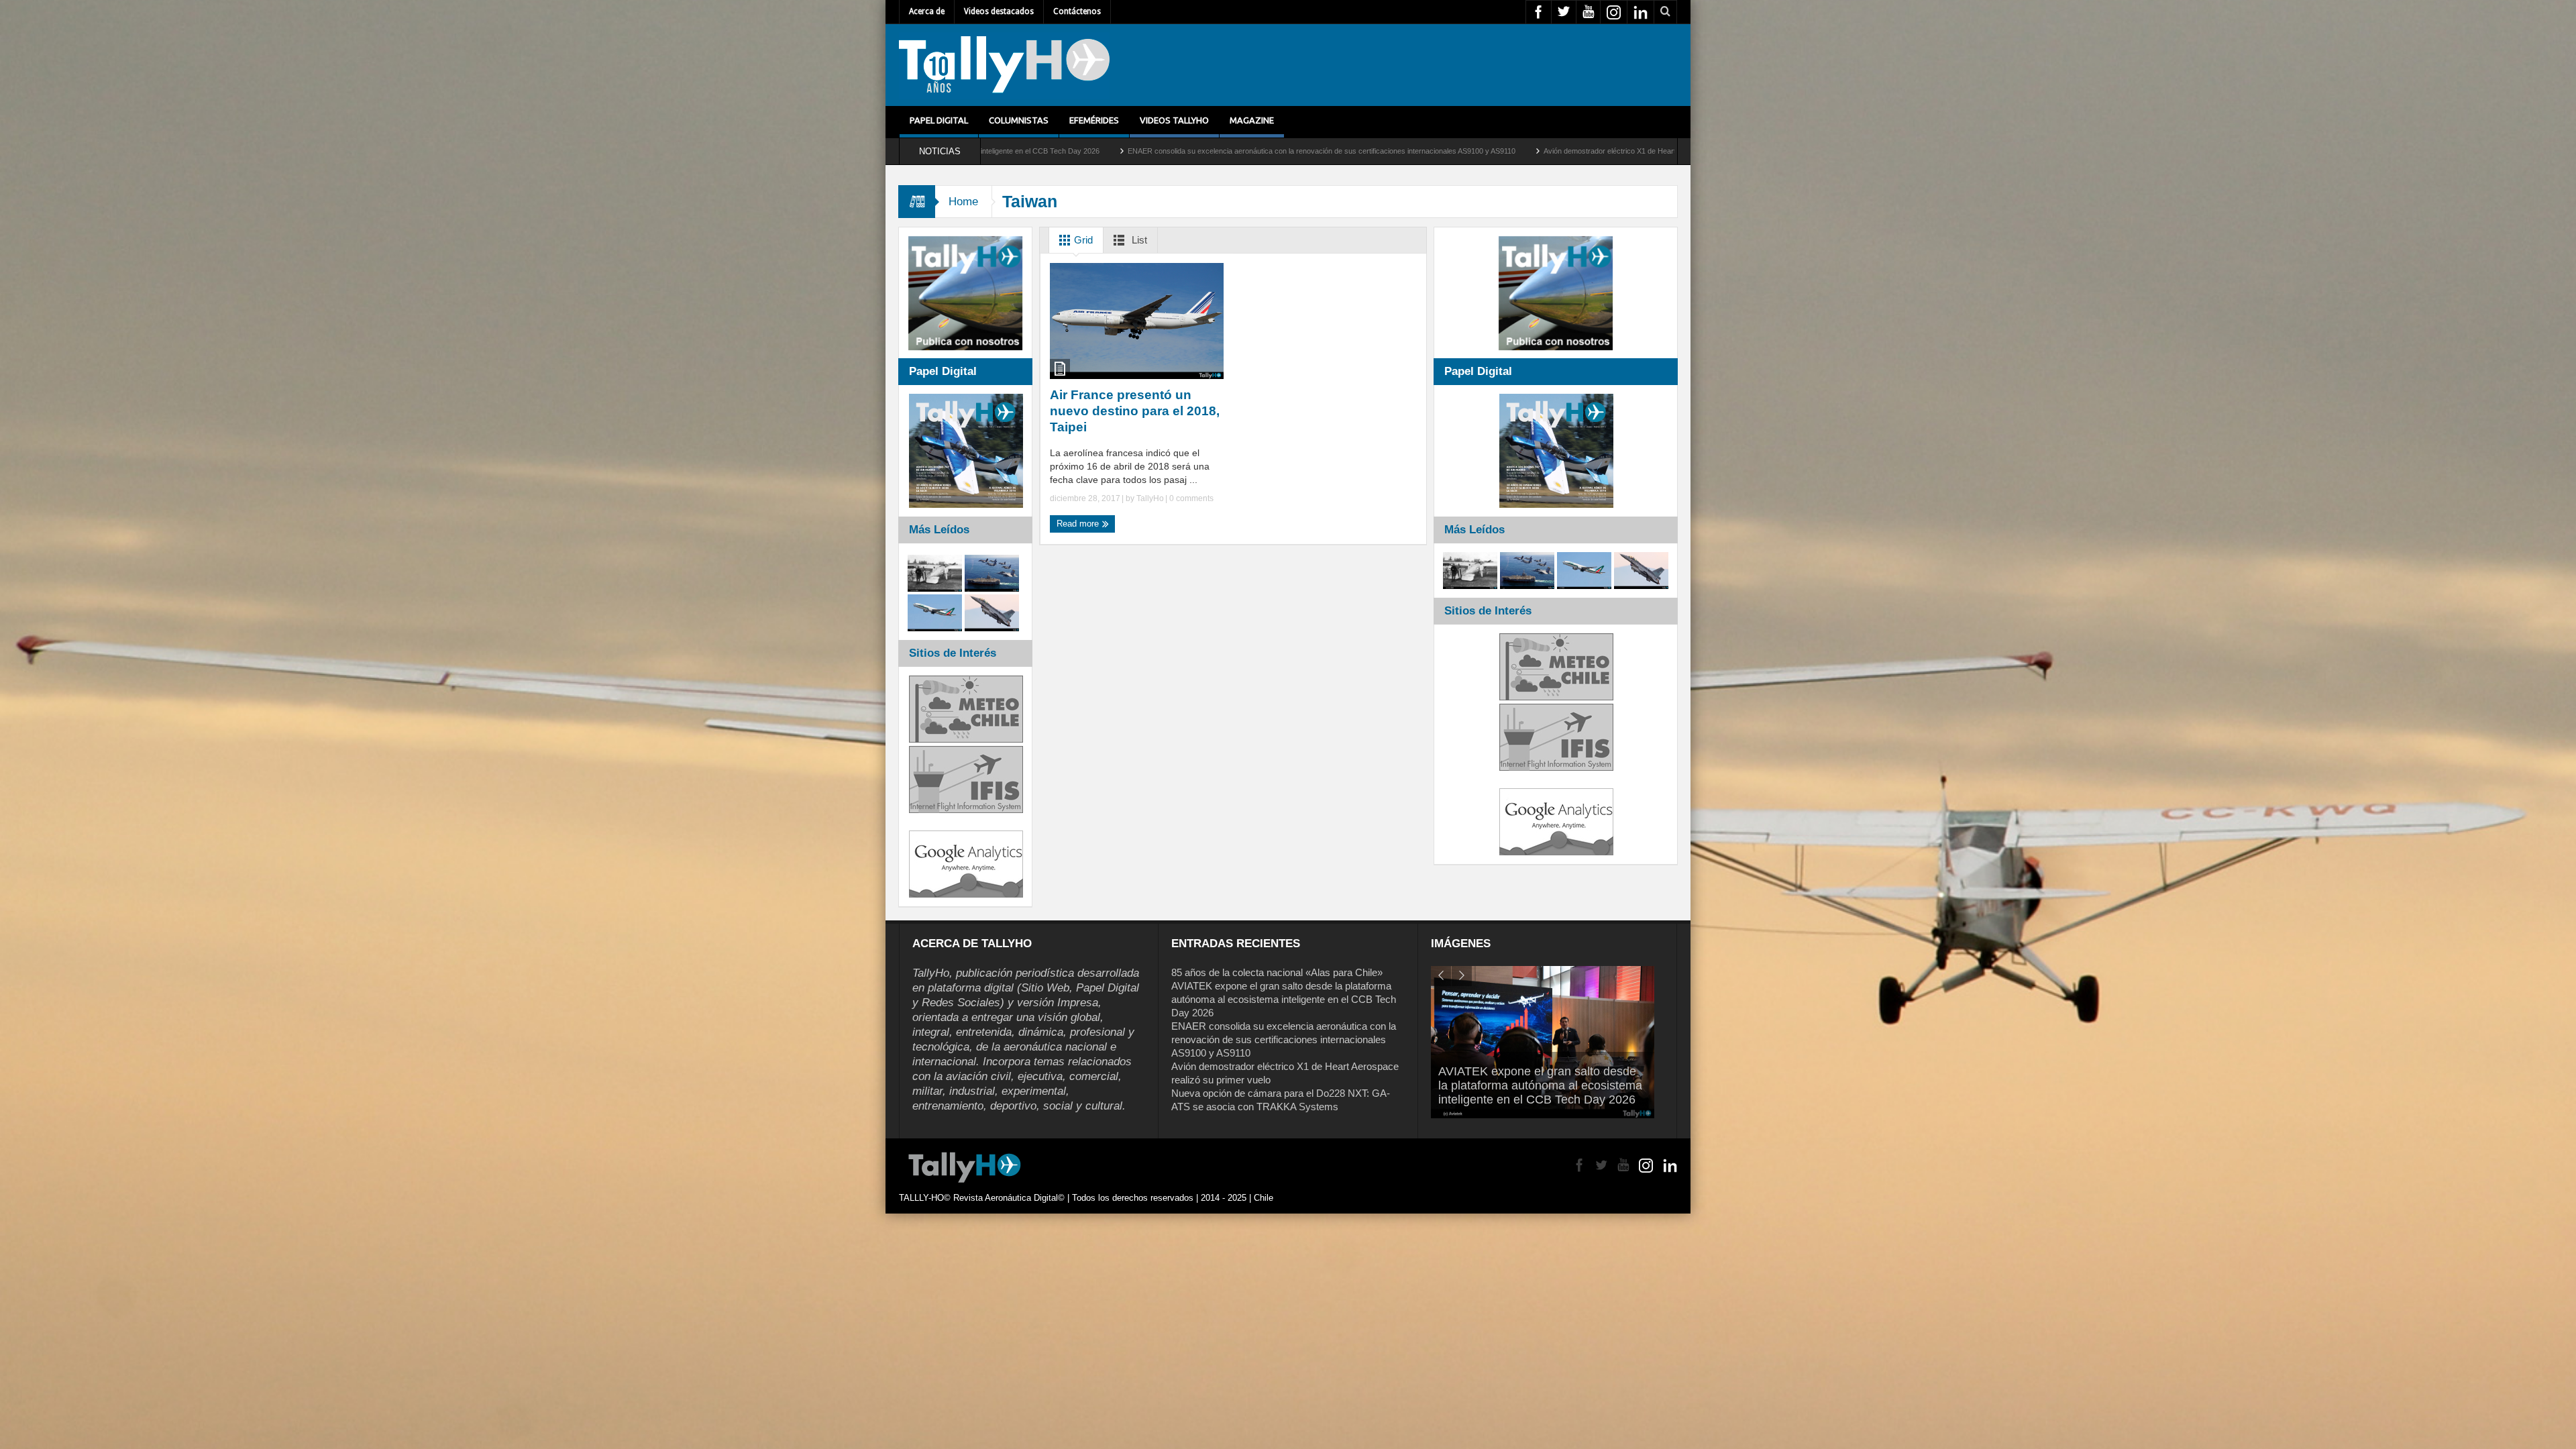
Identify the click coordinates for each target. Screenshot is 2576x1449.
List (1138, 240)
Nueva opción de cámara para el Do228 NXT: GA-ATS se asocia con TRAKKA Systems (1613, 151)
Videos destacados (999, 11)
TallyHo (1150, 498)
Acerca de (927, 11)
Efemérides (1094, 120)
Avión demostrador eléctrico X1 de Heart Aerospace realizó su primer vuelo (1320, 151)
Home (963, 202)
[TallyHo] (1004, 65)
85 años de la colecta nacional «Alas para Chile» (1277, 972)
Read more (1079, 524)
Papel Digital (939, 120)
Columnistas (1019, 120)
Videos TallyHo (1174, 120)
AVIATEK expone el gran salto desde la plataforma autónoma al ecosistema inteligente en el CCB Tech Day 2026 (1284, 999)
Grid (1082, 240)
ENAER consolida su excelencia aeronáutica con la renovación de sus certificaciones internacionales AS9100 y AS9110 (1284, 1039)
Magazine (1252, 120)
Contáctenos (1077, 11)
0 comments (1190, 498)
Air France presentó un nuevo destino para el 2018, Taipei (1135, 411)
